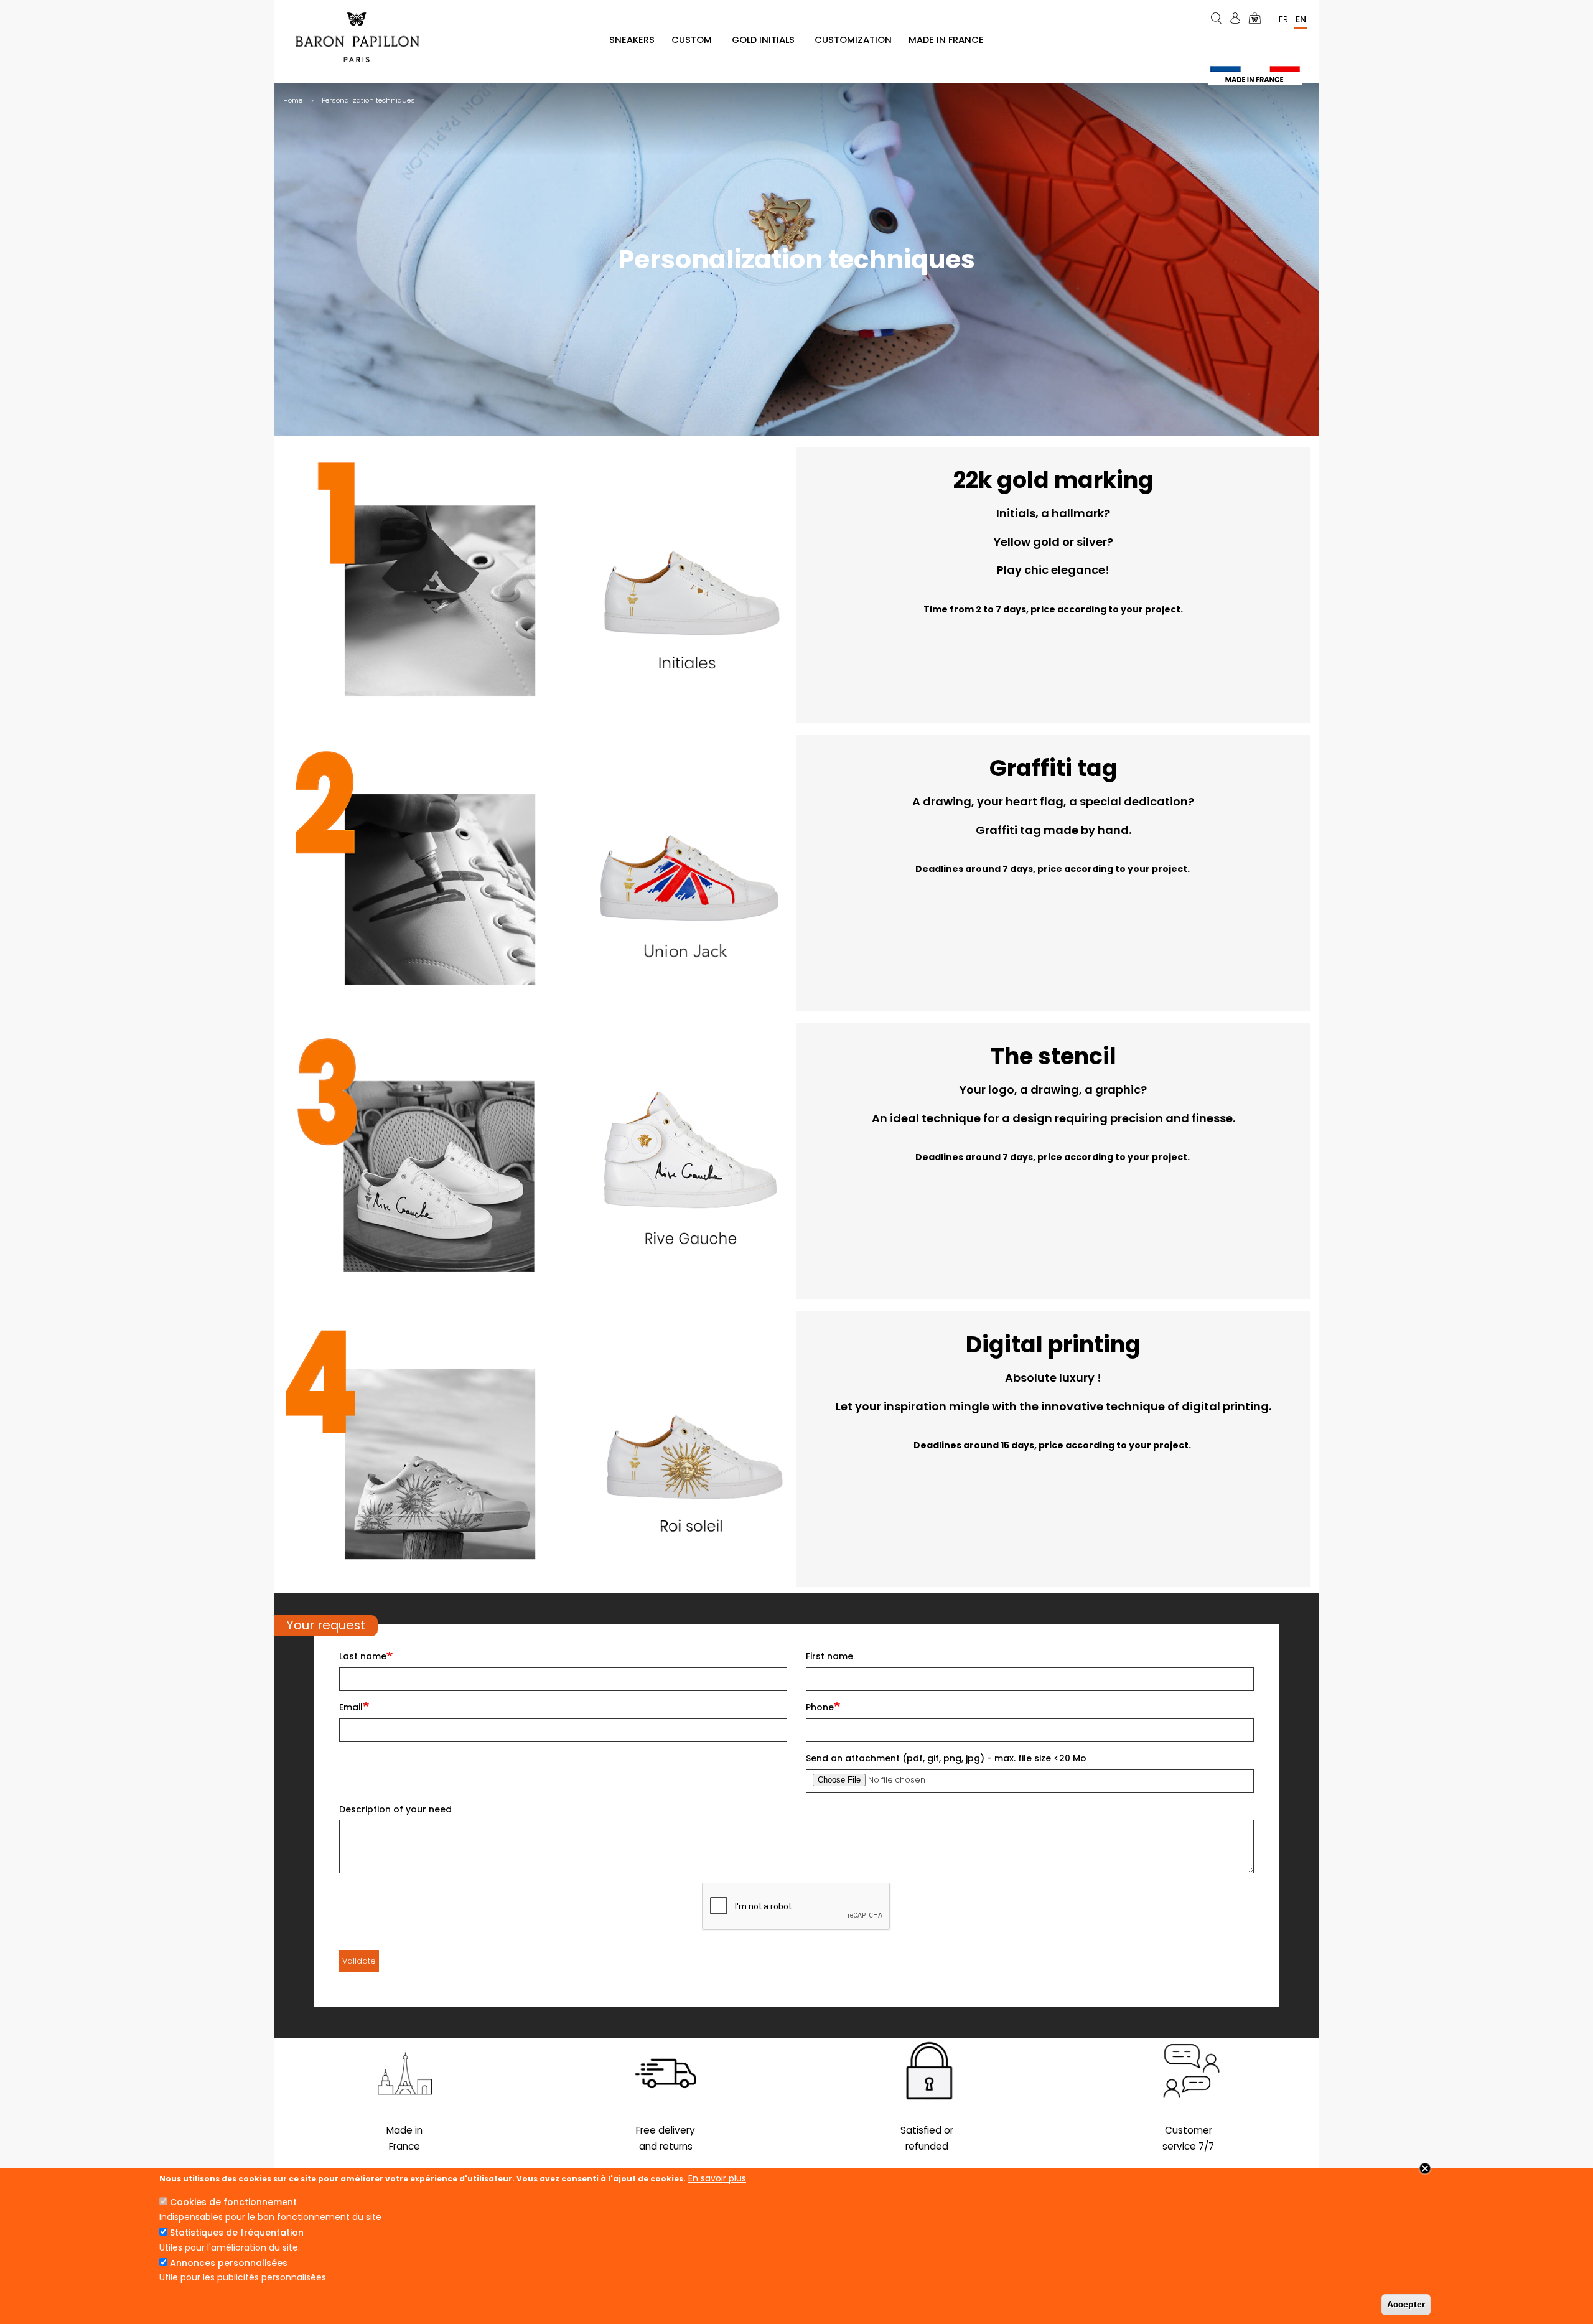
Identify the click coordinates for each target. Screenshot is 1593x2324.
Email (351, 1707)
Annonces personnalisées (229, 2263)
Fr (1283, 19)
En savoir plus (717, 2178)
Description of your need (395, 1809)
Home (293, 100)
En (1301, 19)
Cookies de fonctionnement (233, 2202)
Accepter (1406, 2304)
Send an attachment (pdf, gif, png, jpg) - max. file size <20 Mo (946, 1758)
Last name (363, 1656)
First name (829, 1656)
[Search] (1217, 18)
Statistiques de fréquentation (237, 2233)
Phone (820, 1707)
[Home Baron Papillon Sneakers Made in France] (362, 37)
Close (1425, 2168)
